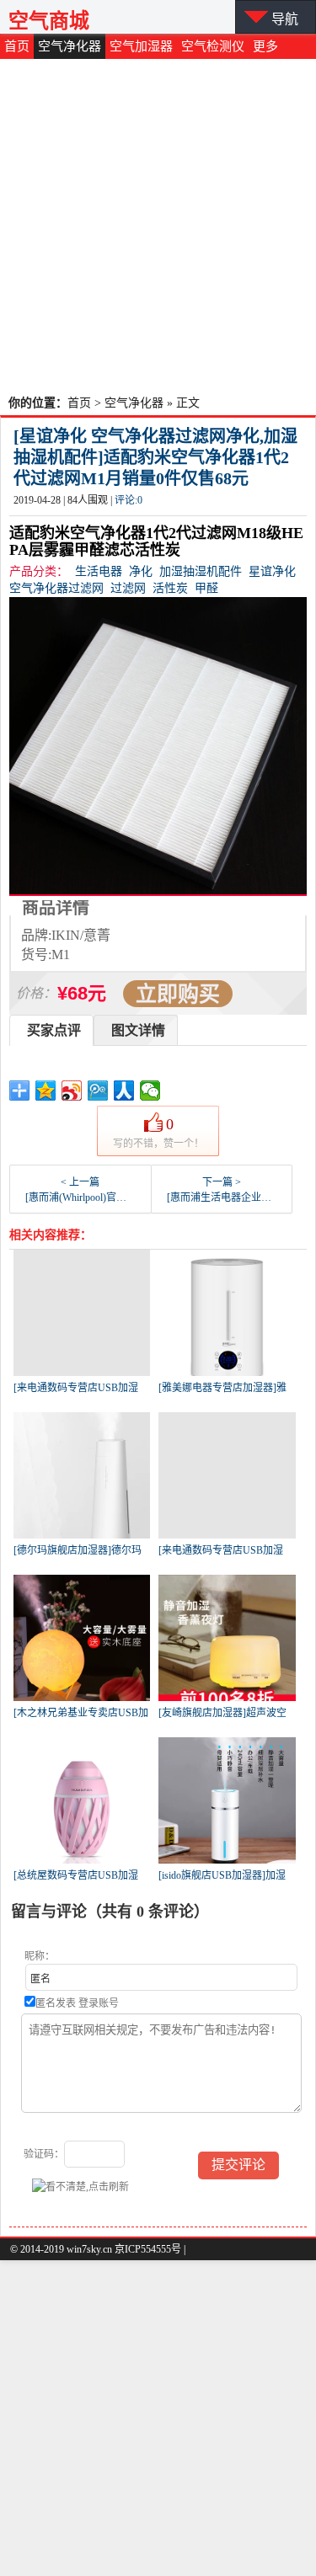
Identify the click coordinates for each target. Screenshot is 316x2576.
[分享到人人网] (124, 1091)
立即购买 (178, 994)
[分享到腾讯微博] (98, 1091)
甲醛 (206, 588)
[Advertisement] (158, 225)
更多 (265, 46)
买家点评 (54, 1030)
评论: (129, 500)
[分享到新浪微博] (72, 1091)
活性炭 (170, 588)
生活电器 (99, 571)
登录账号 (99, 2003)
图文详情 (138, 1030)
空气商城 (49, 21)
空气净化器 (70, 46)
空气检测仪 (213, 46)
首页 (17, 46)
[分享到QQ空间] (46, 1091)
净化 (141, 571)
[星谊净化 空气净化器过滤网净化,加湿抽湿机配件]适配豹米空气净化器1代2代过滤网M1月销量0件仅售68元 (155, 457)
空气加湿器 (141, 46)
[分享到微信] (150, 1091)
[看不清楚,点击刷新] (80, 2186)
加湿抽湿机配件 (201, 571)
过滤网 (128, 588)
